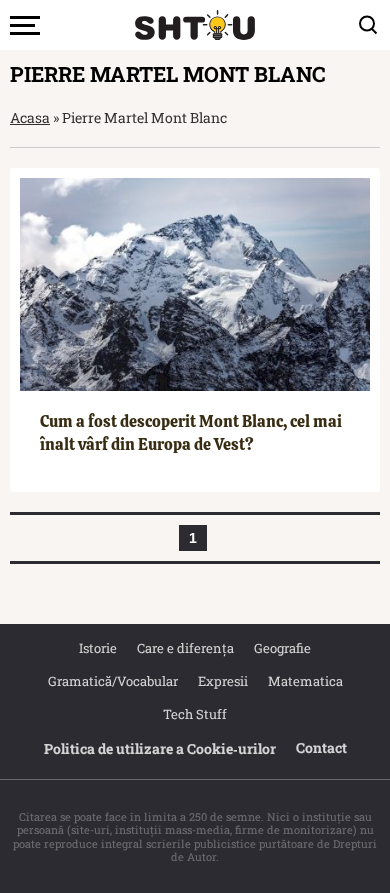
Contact (321, 747)
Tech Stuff (195, 714)
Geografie (282, 648)
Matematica (305, 681)
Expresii (223, 681)
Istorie (98, 648)
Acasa (30, 117)
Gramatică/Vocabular (113, 681)
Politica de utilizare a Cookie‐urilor (160, 748)
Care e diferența (185, 648)
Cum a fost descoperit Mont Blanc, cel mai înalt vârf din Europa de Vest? (191, 432)
